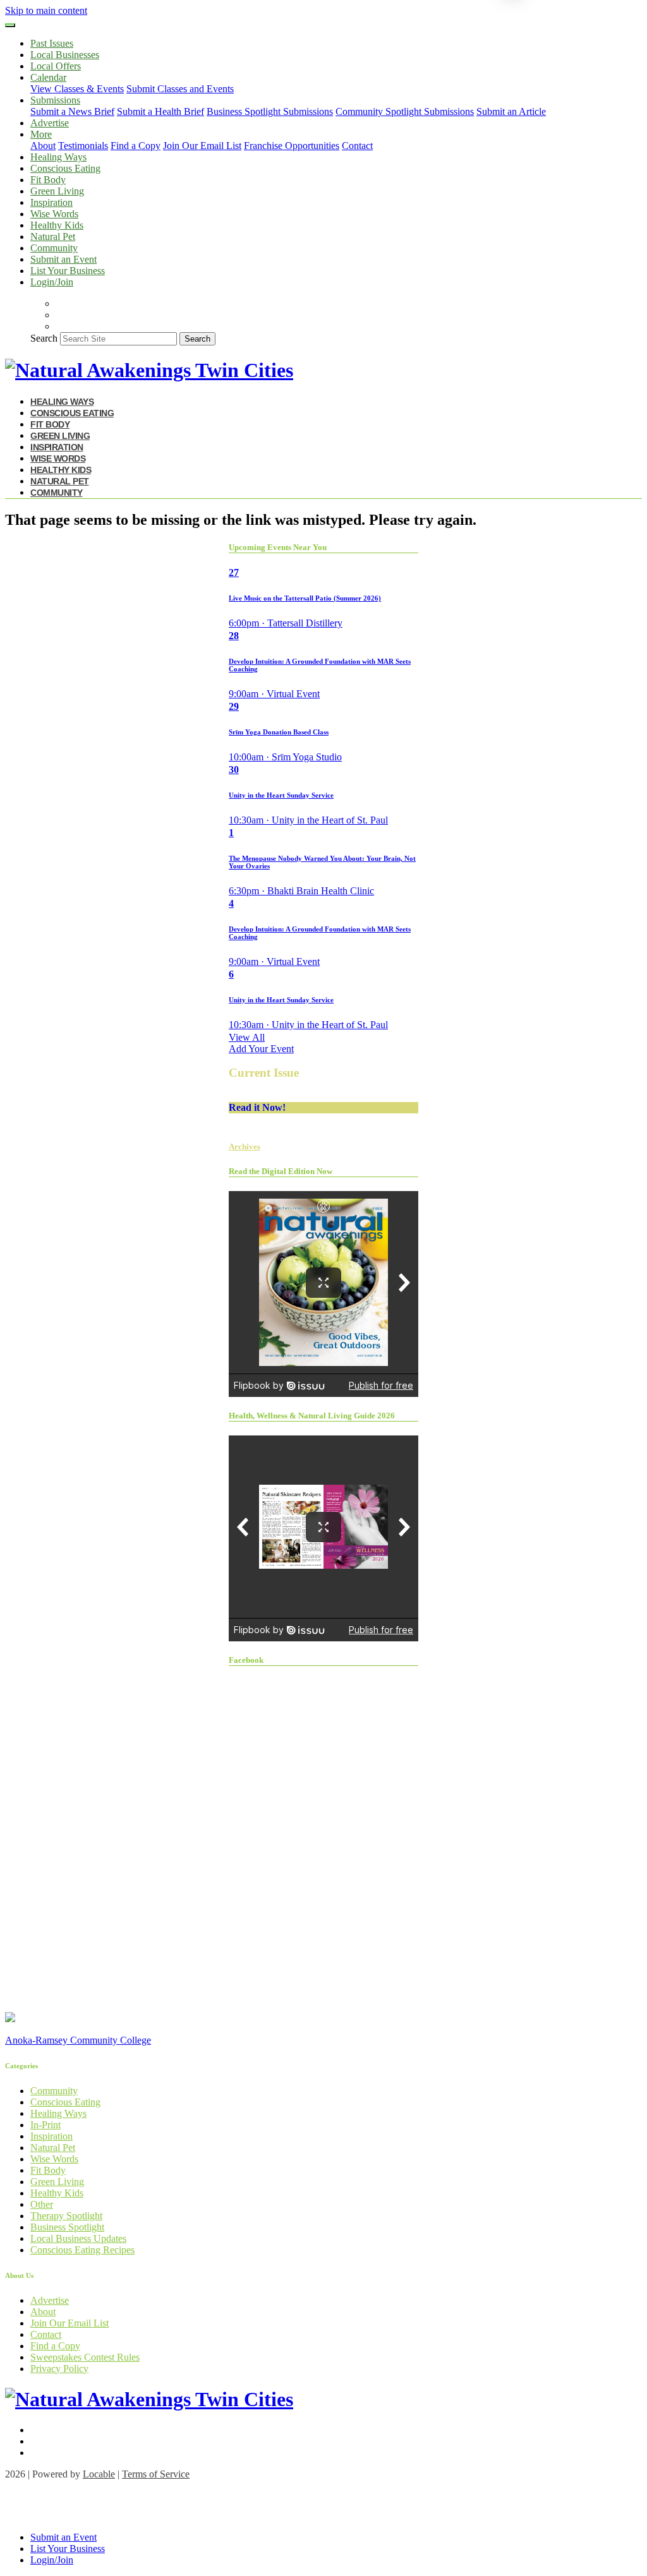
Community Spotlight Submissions (405, 111)
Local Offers (56, 66)
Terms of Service (156, 2474)
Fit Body (48, 180)
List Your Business (68, 271)
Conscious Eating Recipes (82, 2250)
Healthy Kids (57, 225)
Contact (357, 146)
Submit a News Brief (72, 111)
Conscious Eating (65, 168)
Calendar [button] (48, 77)
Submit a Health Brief (160, 111)
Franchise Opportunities (292, 146)
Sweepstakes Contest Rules (85, 2357)
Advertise (50, 123)
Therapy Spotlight (66, 2216)
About (43, 146)
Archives (245, 1147)
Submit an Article (511, 111)
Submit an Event (63, 259)
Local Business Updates (78, 2238)
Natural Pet (53, 237)
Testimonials (83, 146)
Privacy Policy (59, 2369)
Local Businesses (65, 55)
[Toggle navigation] (10, 25)
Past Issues (52, 43)
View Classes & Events (77, 89)
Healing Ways (58, 157)
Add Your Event (261, 1049)
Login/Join (52, 282)
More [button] (41, 134)
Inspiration (51, 202)
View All (247, 1037)
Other (42, 2204)
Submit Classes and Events (180, 89)
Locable (99, 2474)
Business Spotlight (67, 2227)
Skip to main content (46, 10)
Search (44, 338)
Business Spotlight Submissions (270, 111)
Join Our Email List (202, 146)
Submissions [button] (55, 100)
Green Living (57, 191)
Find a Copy (136, 146)
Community (54, 248)
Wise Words (54, 214)
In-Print (45, 2125)
